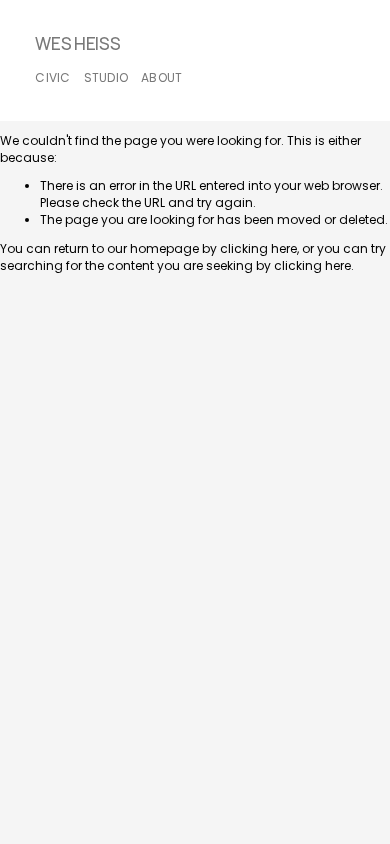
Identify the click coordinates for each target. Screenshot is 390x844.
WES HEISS (77, 44)
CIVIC (52, 77)
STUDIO (106, 77)
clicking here (258, 248)
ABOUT (161, 77)
